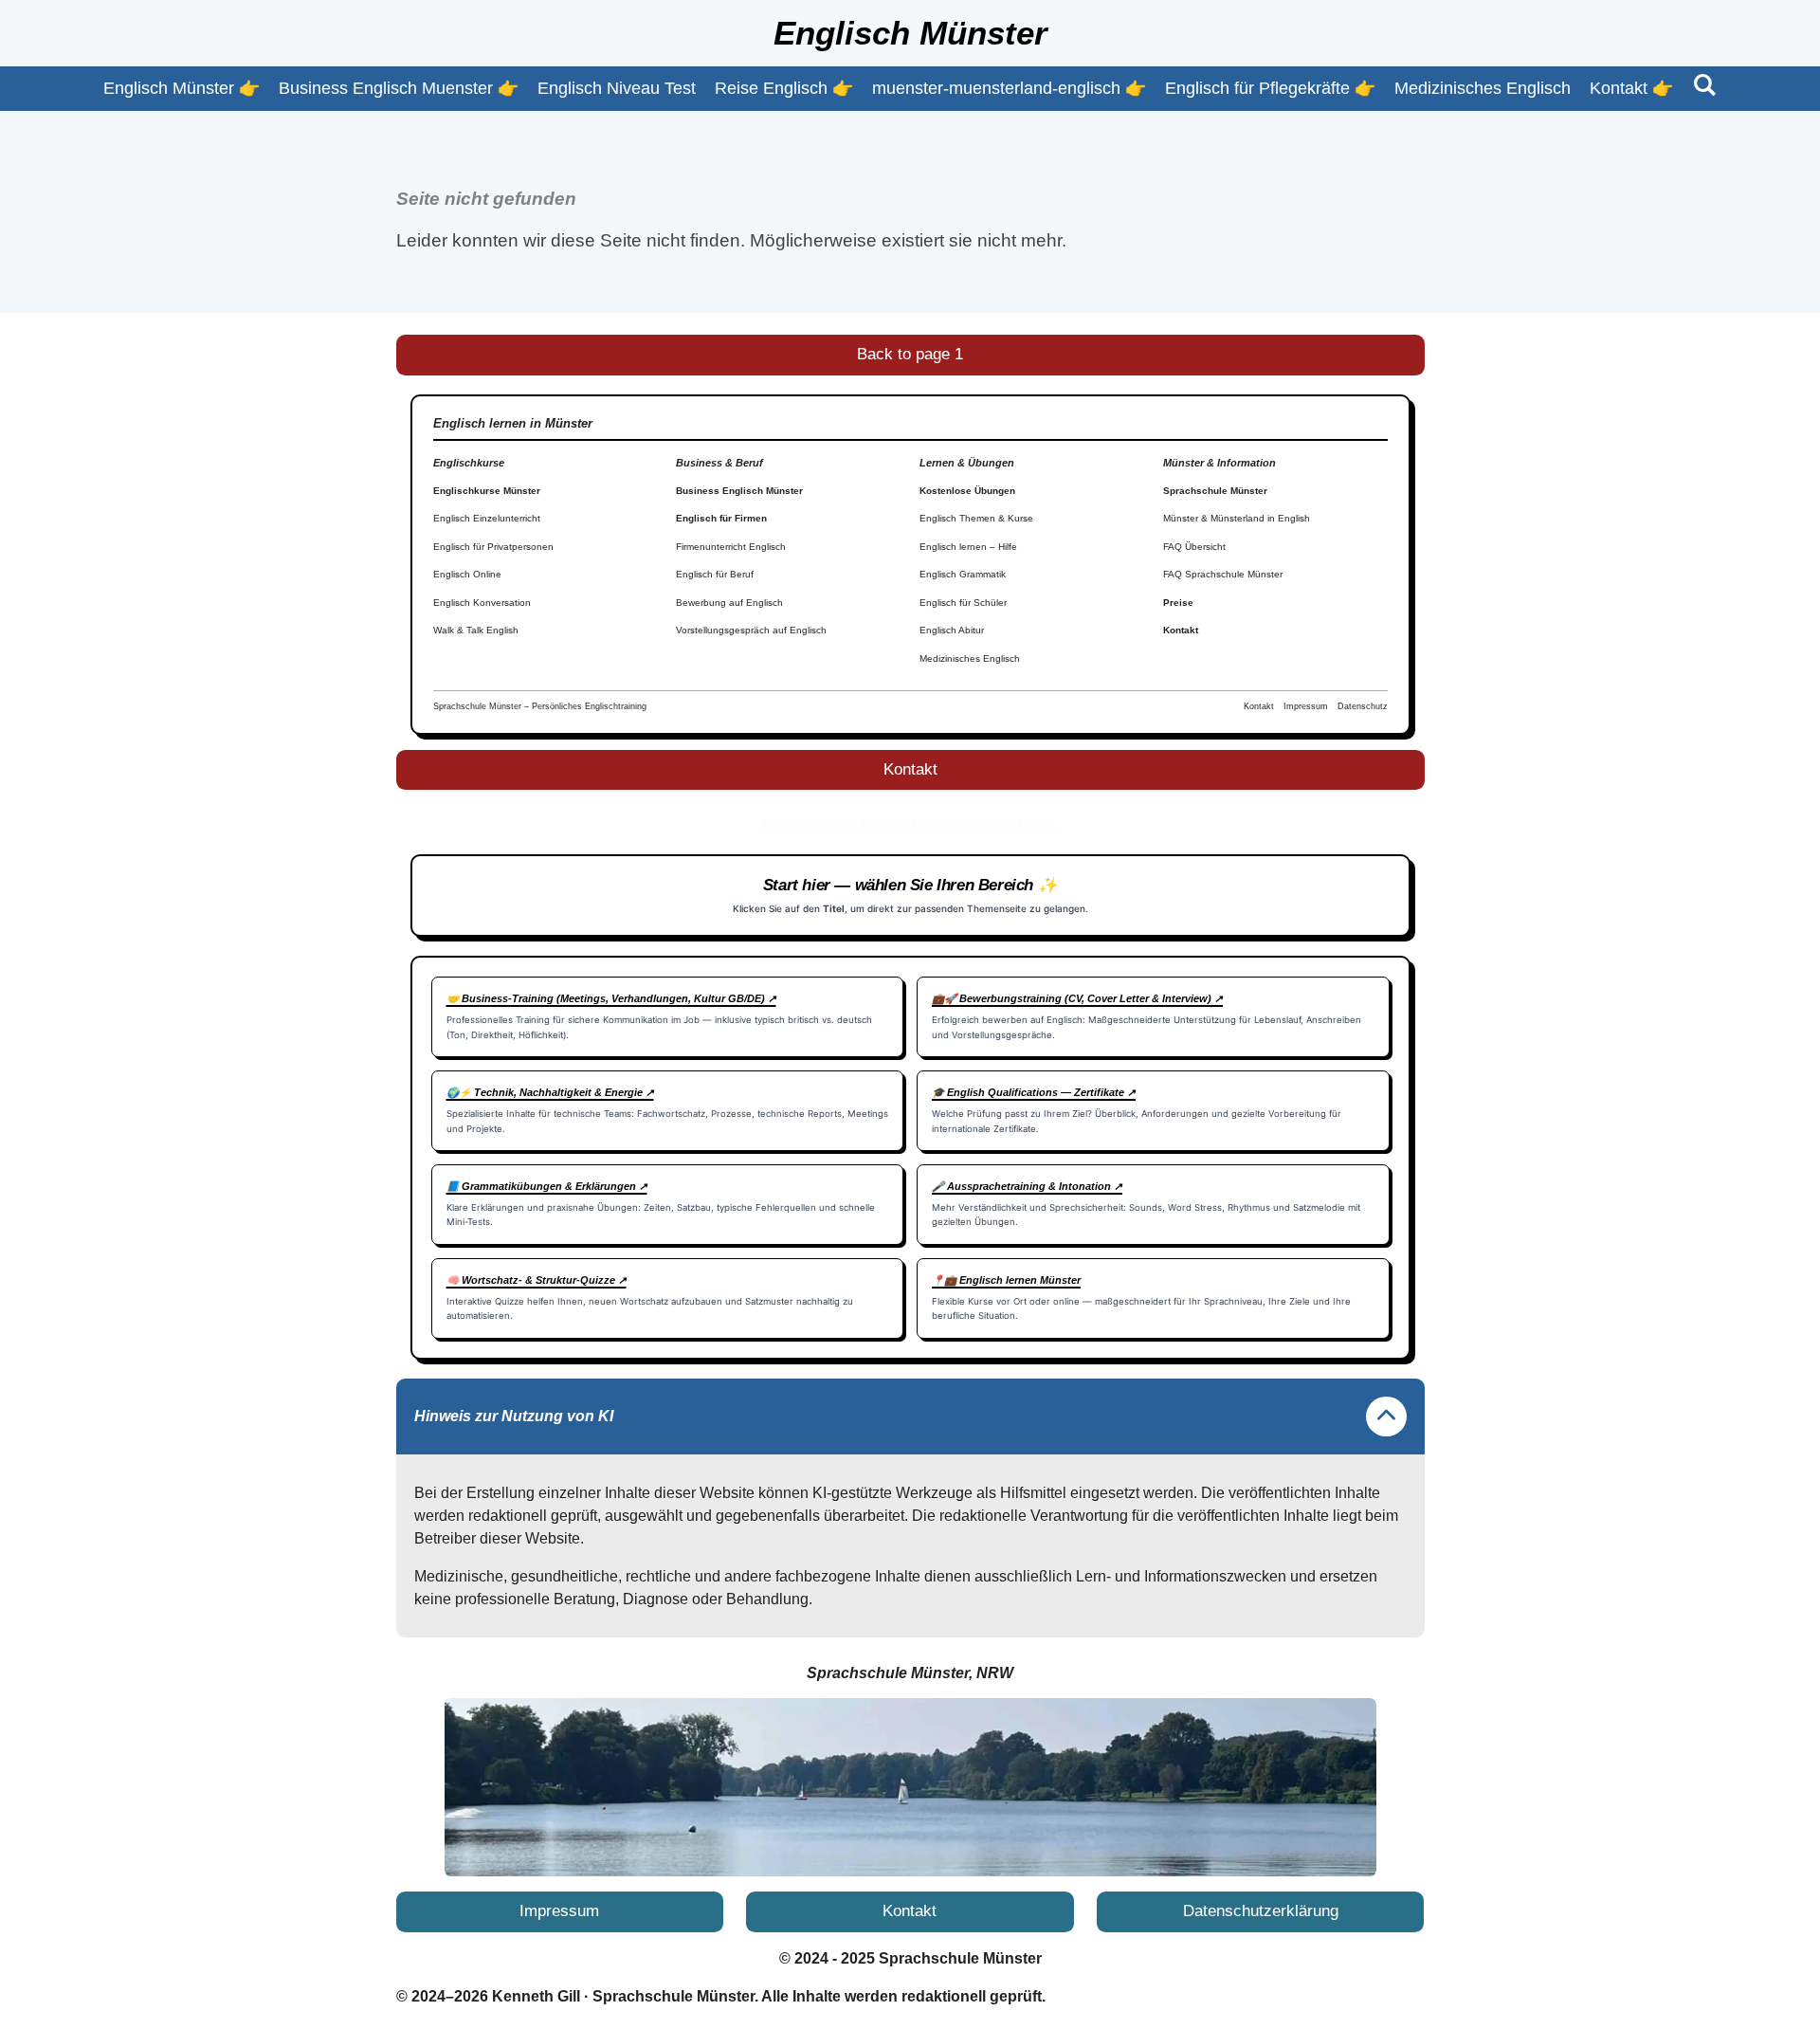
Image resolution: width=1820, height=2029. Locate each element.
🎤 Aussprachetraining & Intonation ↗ (1027, 1186)
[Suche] (1704, 86)
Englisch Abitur (952, 630)
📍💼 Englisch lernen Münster (1006, 1280)
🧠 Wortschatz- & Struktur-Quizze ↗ (537, 1280)
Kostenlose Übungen (967, 491)
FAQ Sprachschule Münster (1223, 574)
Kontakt (1181, 630)
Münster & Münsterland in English (1237, 518)
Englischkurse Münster (487, 491)
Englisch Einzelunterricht (487, 518)
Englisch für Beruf (715, 574)
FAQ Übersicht (1194, 547)
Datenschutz (1363, 706)
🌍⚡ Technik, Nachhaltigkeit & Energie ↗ (550, 1092)
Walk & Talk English (476, 630)
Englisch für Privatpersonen (493, 547)
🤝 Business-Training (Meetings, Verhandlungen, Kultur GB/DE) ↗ (611, 998)
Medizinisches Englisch (970, 658)
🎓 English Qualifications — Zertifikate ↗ (1034, 1092)
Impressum (1306, 706)
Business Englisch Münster (739, 491)
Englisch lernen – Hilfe (968, 547)
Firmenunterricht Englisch (731, 547)
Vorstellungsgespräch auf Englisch (751, 630)
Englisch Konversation (482, 603)
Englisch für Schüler (963, 603)
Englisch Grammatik (963, 574)
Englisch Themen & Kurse (976, 518)
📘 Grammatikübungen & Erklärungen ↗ (547, 1186)
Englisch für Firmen (721, 518)
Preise (1178, 603)
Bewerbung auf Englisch (729, 603)
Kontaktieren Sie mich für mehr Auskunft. (910, 825)
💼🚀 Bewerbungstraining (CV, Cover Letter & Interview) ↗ (1077, 998)
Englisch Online (467, 574)
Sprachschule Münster (1215, 491)
